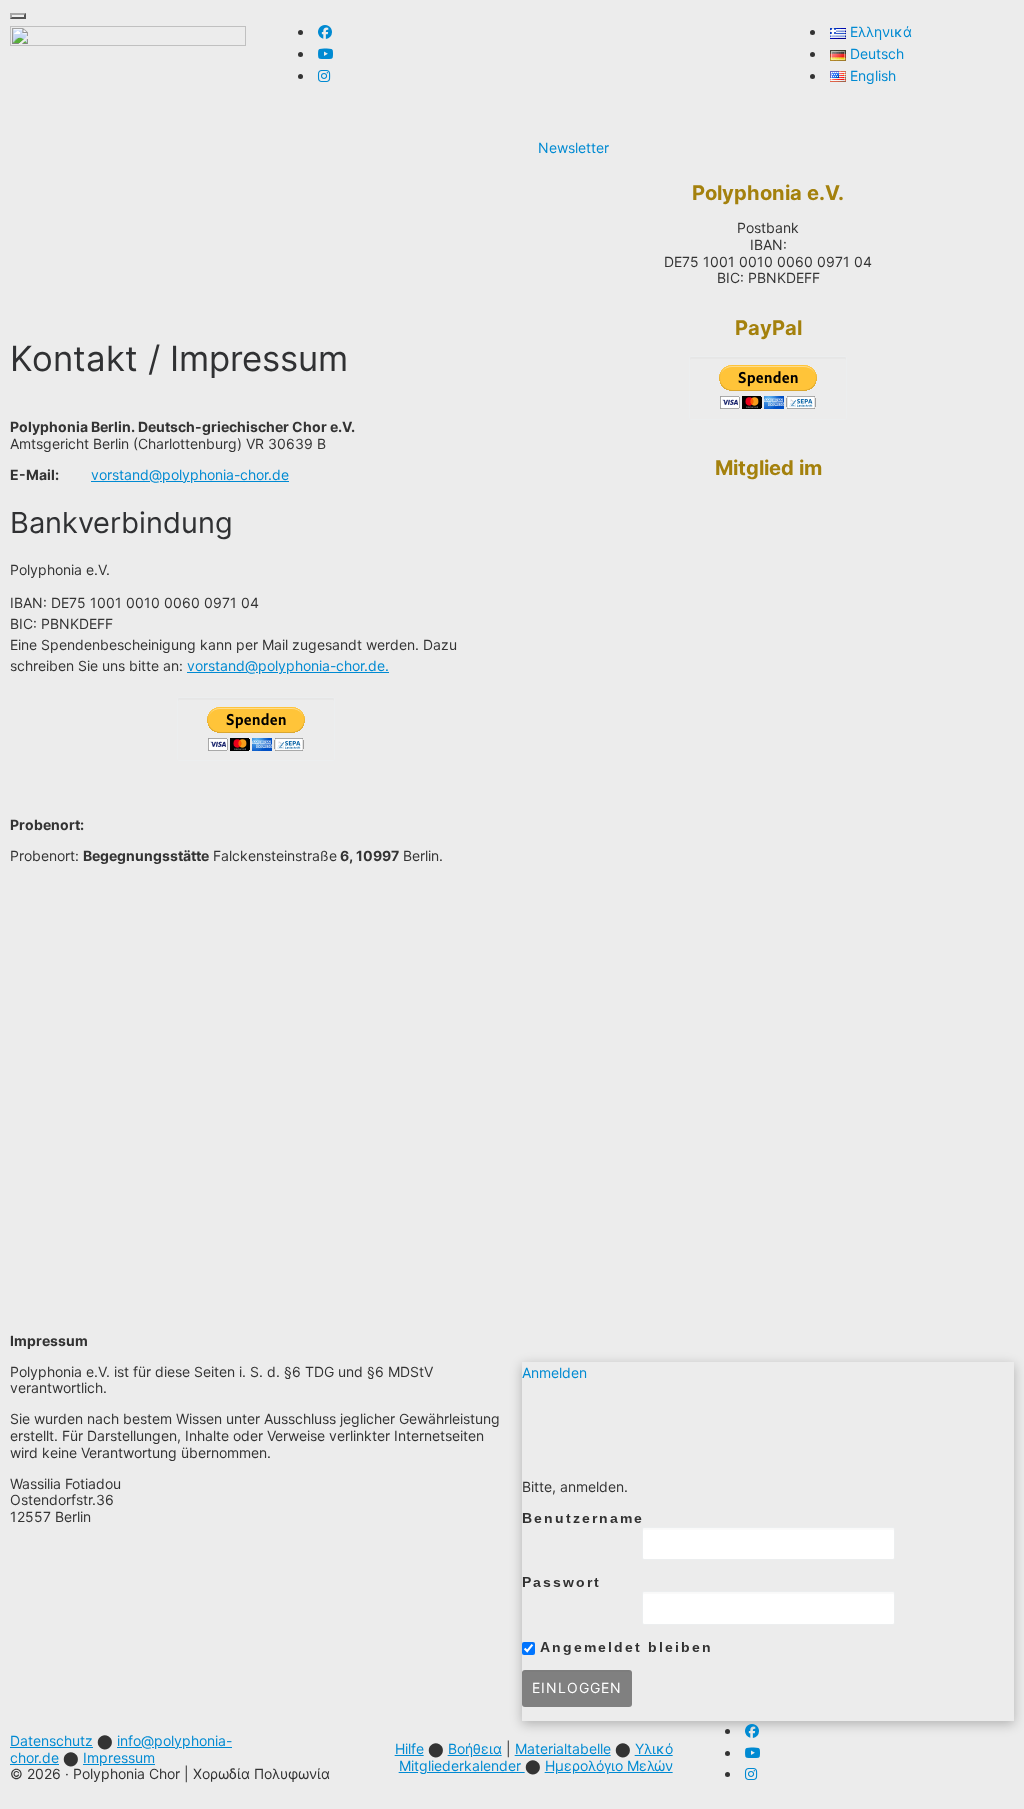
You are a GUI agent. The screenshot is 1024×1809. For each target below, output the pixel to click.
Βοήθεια (475, 1748)
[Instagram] (324, 75)
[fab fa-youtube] (326, 53)
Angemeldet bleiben (624, 1647)
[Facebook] (325, 31)
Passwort (561, 1582)
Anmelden (554, 1372)
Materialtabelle (563, 1748)
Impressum (119, 1757)
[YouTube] (753, 1752)
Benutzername (583, 1518)
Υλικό (654, 1748)
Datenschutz (51, 1740)
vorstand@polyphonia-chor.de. (288, 665)
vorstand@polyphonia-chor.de (190, 474)
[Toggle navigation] (18, 16)
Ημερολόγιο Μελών (609, 1765)
